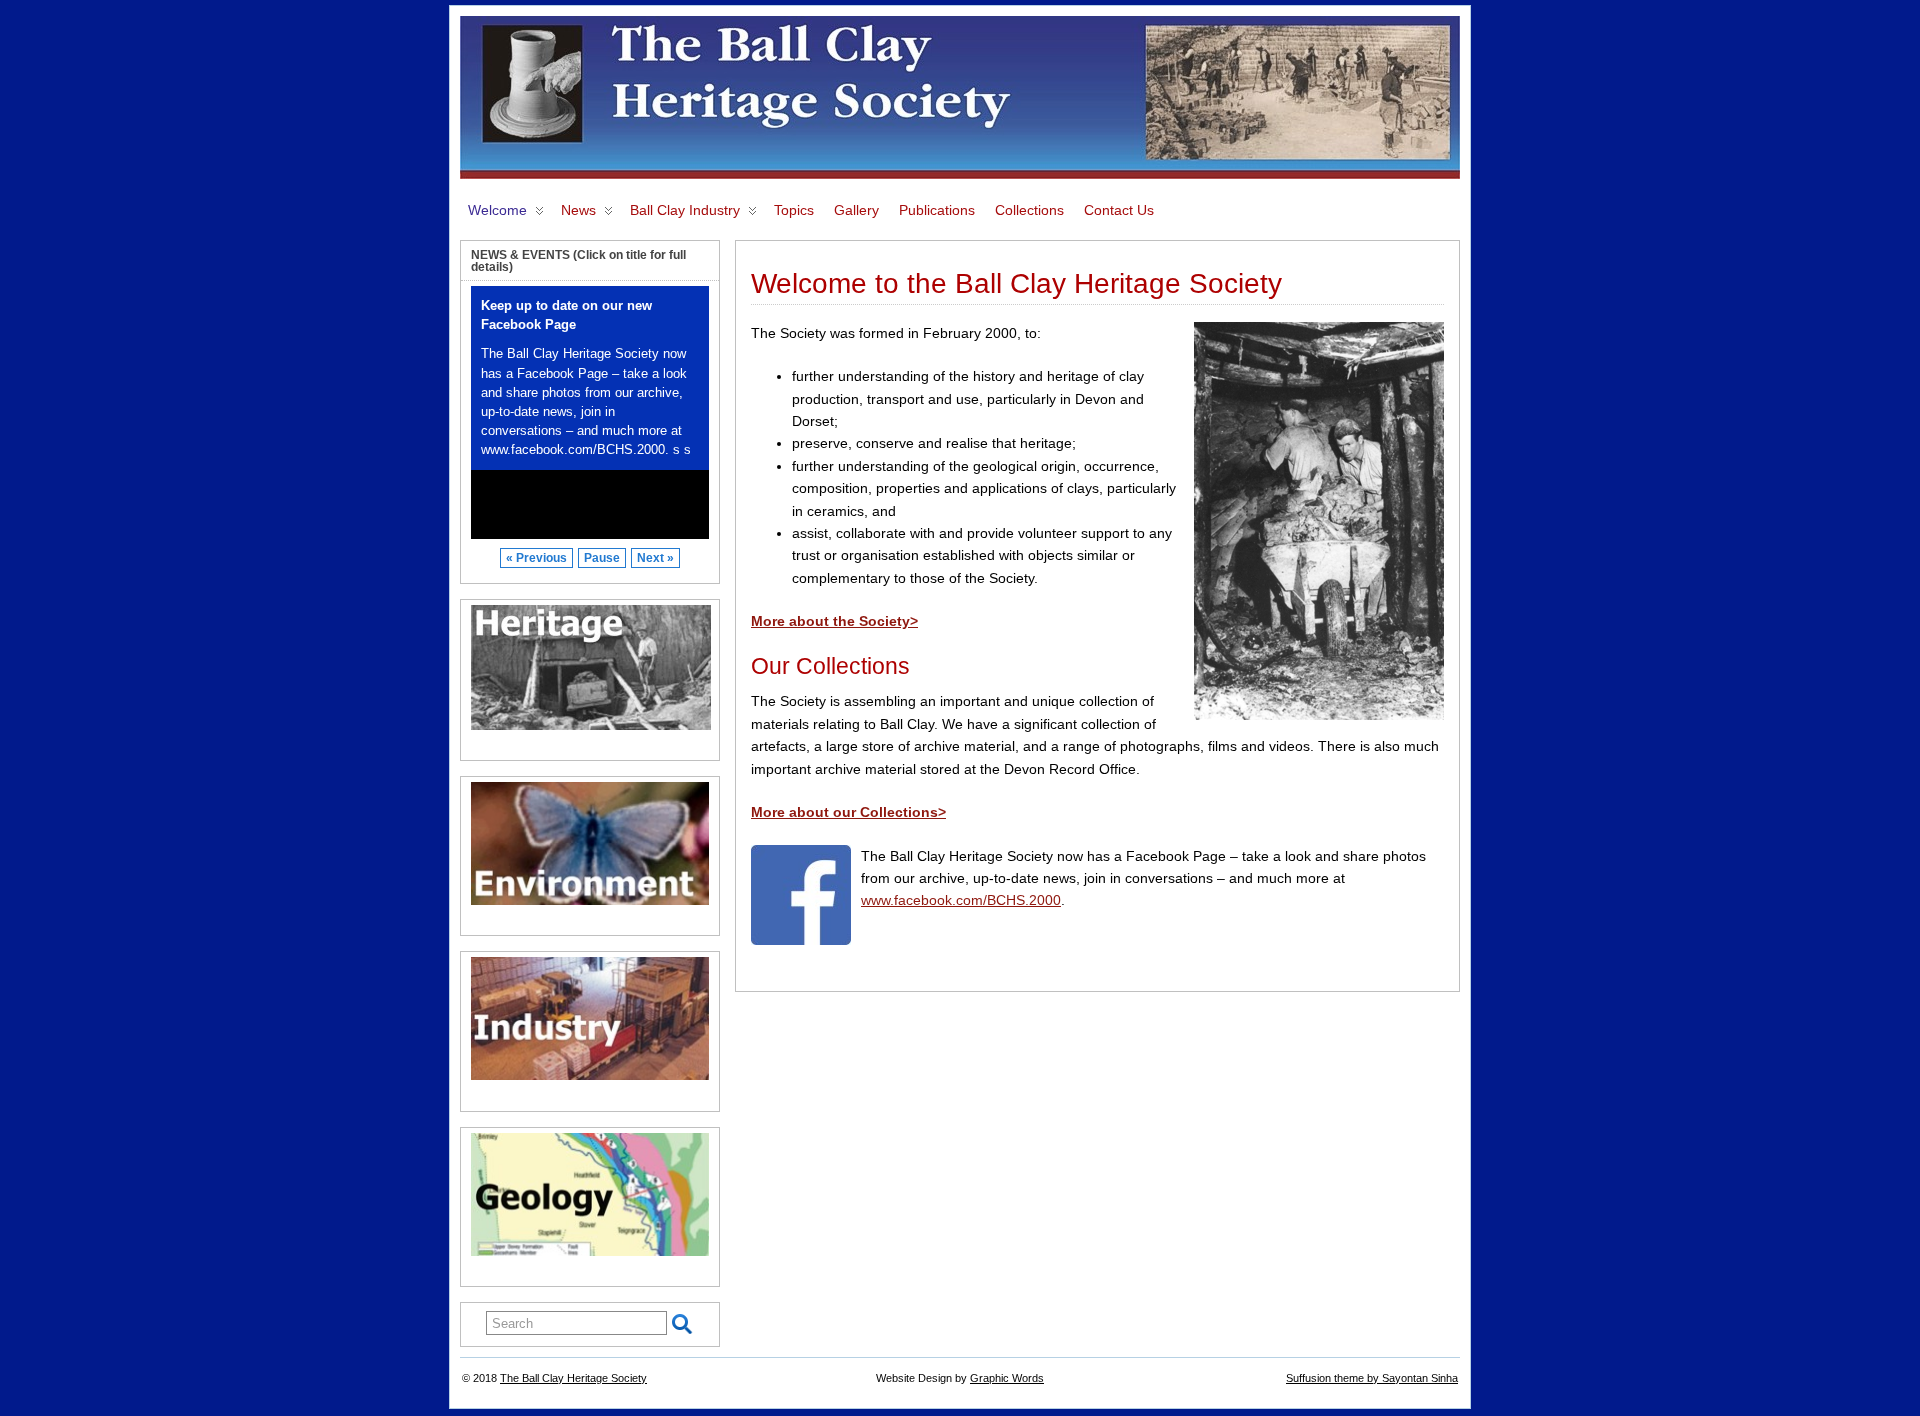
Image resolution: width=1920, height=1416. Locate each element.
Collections (1029, 210)
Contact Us (1119, 210)
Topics (794, 210)
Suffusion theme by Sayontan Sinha (1372, 1378)
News (578, 210)
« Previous (536, 558)
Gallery (856, 210)
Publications (937, 210)
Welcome (497, 210)
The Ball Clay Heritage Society (573, 1378)
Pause (602, 558)
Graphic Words (1007, 1378)
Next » (655, 558)
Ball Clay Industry (685, 210)
